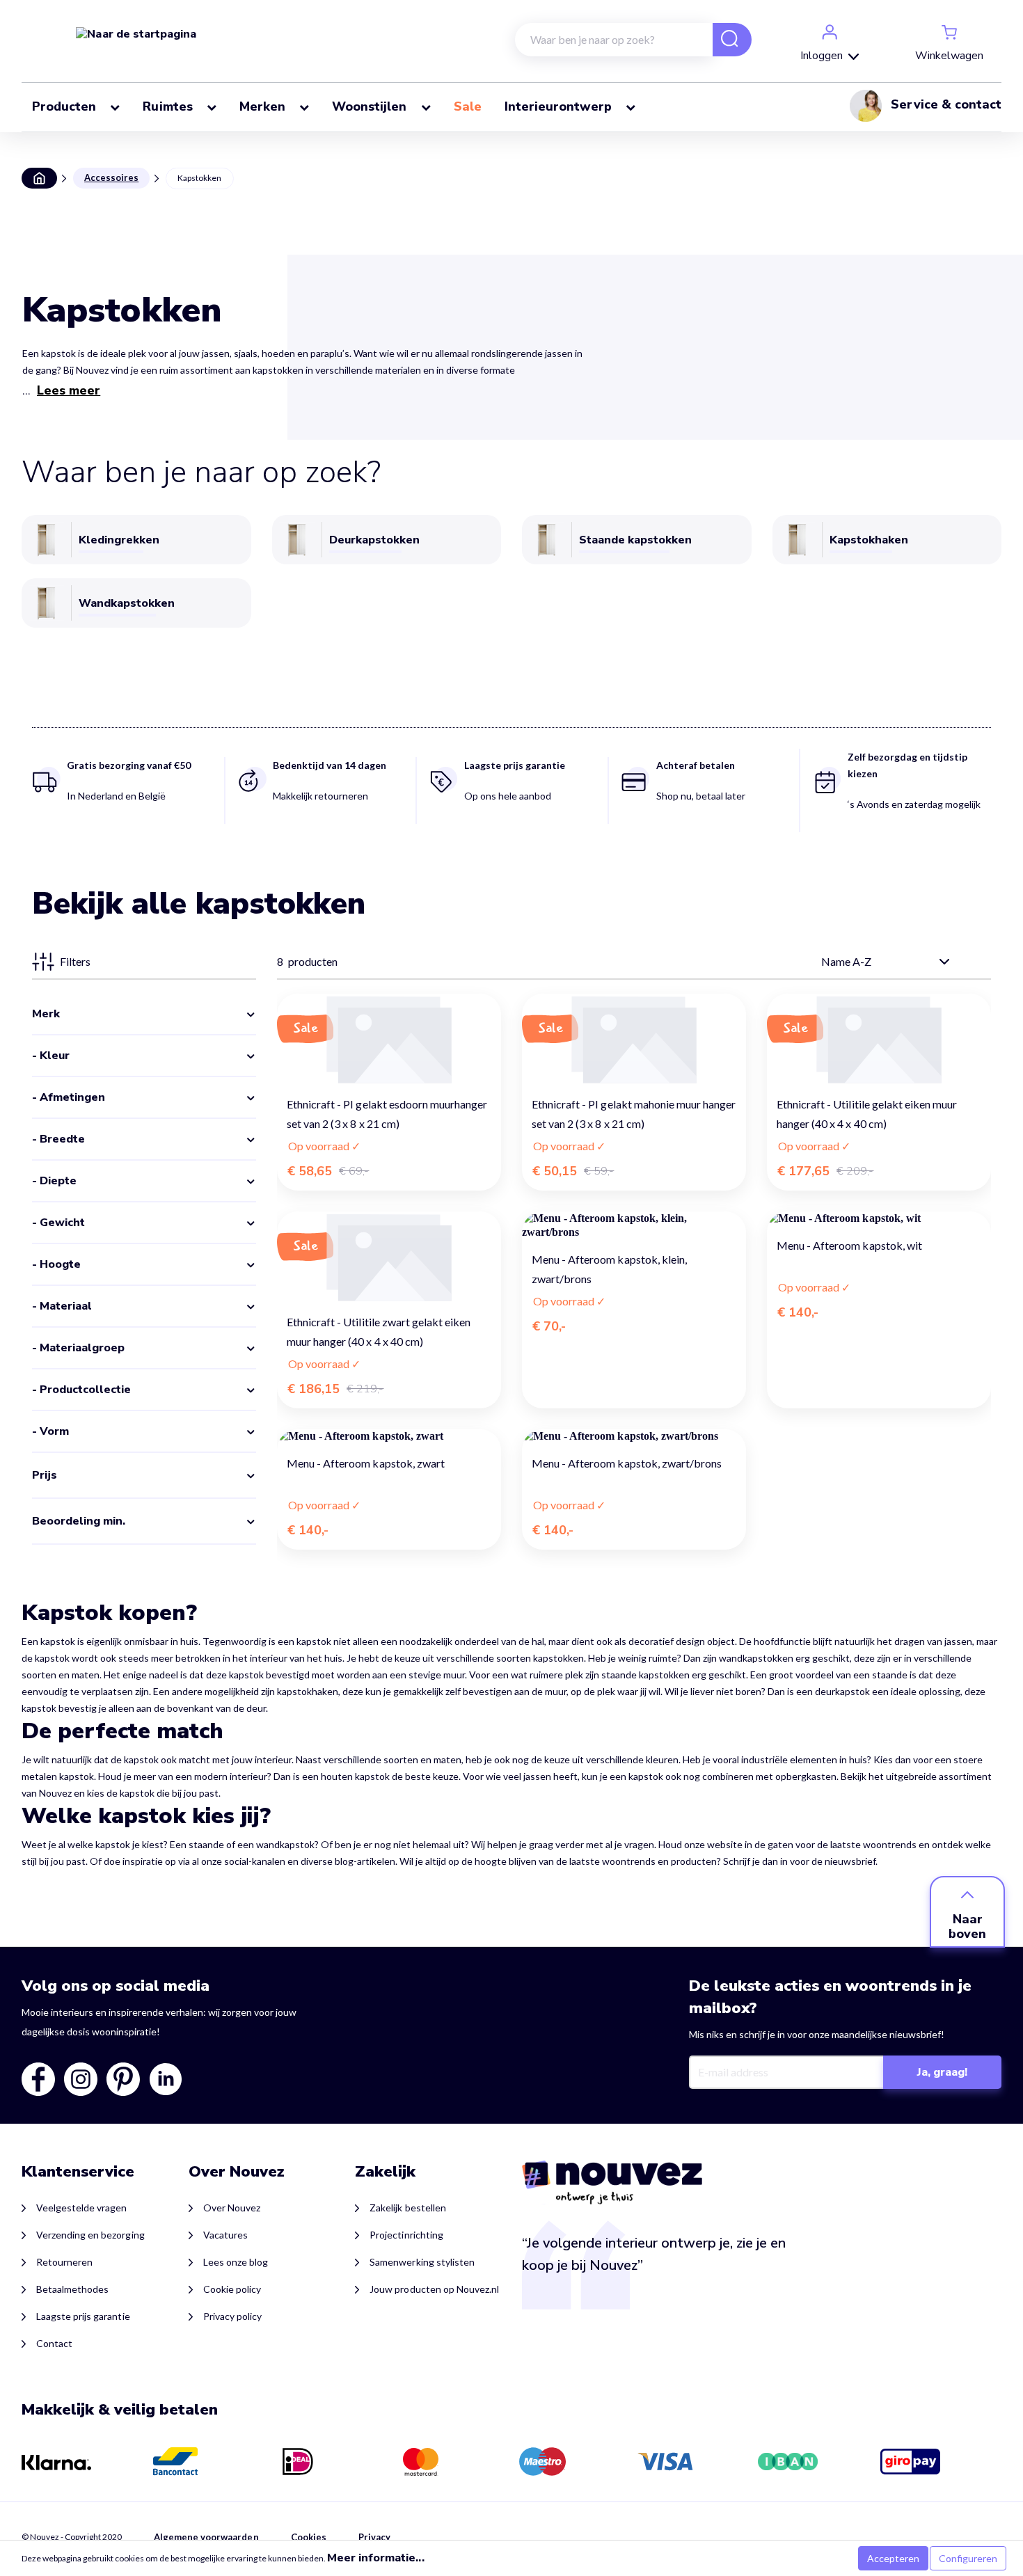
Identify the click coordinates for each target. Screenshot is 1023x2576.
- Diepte (54, 1181)
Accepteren (893, 2558)
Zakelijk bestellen (407, 2208)
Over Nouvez (232, 2208)
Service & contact (946, 104)
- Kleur (51, 1056)
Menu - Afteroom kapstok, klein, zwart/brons (609, 1269)
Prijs (45, 1475)
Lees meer (69, 390)
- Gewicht (58, 1223)
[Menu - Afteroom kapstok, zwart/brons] (634, 1436)
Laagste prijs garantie (83, 2316)
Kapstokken (199, 178)
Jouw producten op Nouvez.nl (434, 2289)
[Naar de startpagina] (136, 33)
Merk (46, 1014)
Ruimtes (169, 106)
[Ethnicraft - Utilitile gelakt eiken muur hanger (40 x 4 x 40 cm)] (879, 1039)
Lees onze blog (236, 2262)
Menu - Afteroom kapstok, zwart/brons (627, 1463)
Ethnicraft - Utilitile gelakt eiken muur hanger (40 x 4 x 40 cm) (867, 1114)
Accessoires (111, 177)
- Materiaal (62, 1306)
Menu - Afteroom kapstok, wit (849, 1245)
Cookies (309, 2537)
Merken (264, 106)
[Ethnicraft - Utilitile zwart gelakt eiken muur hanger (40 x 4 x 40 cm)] (389, 1257)
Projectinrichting (406, 2235)
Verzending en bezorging (90, 2235)
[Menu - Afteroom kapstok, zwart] (389, 1436)
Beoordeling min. (79, 1521)
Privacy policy (232, 2316)
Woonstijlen (371, 106)
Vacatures (225, 2235)
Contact (54, 2343)
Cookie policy (232, 2289)
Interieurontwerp (560, 106)
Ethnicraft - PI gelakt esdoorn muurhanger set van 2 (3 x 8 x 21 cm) (387, 1114)
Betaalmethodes (72, 2289)
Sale (469, 106)
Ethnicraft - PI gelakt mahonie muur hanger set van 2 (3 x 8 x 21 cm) (634, 1114)
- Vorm (50, 1431)
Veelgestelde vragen (82, 2208)
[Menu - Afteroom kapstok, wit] (879, 1218)
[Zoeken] (724, 41)
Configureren (968, 2558)
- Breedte (58, 1139)
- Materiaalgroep (78, 1348)
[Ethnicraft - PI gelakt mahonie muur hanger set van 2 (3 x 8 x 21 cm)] (634, 1039)
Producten (66, 106)
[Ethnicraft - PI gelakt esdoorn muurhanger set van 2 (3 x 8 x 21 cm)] (389, 1039)
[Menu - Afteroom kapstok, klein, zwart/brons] (634, 1225)
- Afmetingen (69, 1097)
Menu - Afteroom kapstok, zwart (366, 1463)
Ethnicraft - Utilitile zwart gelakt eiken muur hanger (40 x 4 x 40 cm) (379, 1331)
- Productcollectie (81, 1390)
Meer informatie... (376, 2558)
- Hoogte (56, 1264)
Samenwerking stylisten (422, 2262)
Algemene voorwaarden (206, 2537)
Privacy (374, 2537)
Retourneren (64, 2262)
